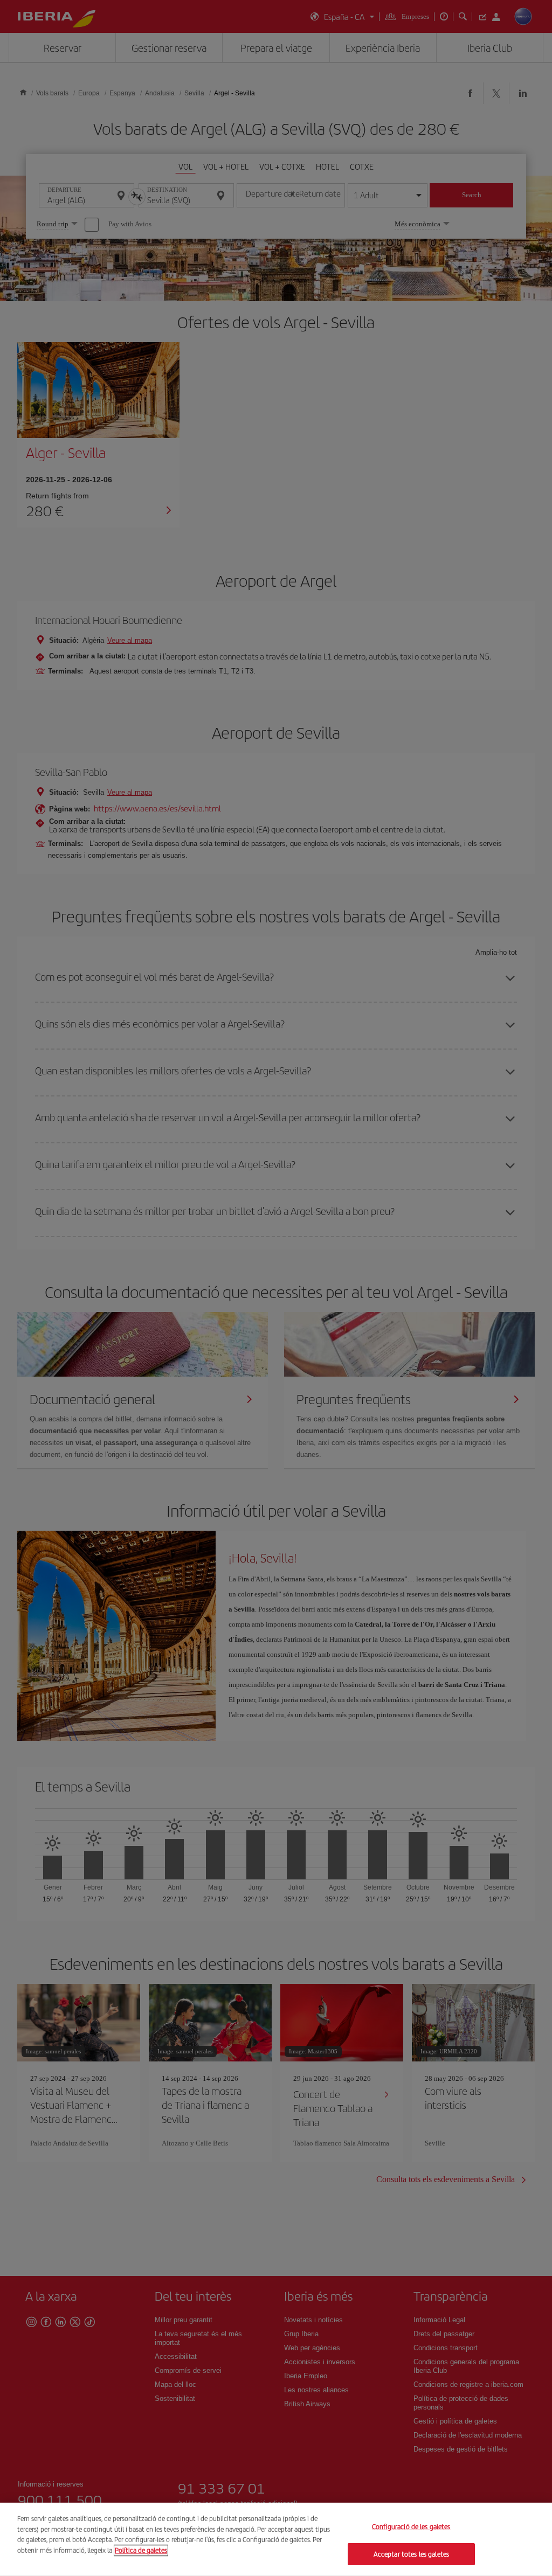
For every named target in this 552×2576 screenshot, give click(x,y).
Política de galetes (141, 2550)
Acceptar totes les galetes (411, 2554)
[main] (276, 2539)
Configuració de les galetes (411, 2527)
